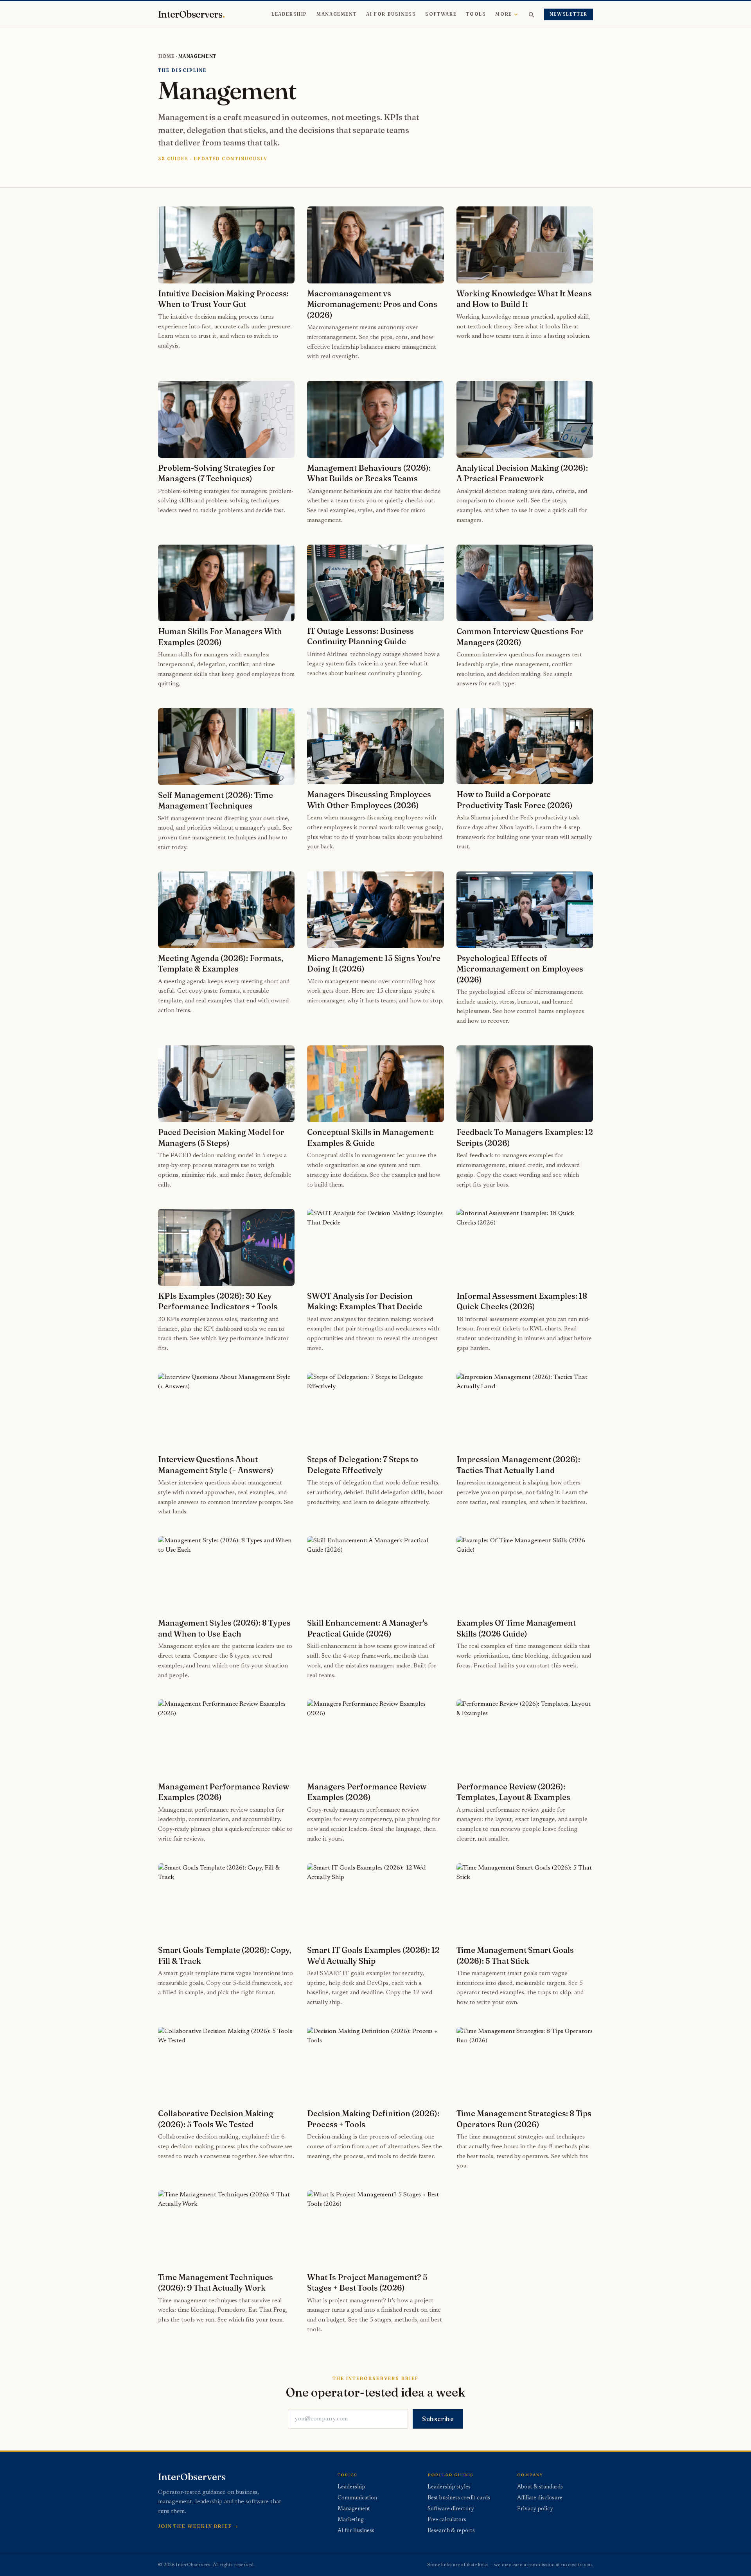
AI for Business (391, 14)
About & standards (540, 2487)
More (503, 14)
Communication (357, 2498)
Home (166, 56)
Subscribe (438, 2419)
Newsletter (569, 14)
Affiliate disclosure (540, 2498)
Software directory (451, 2509)
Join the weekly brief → (198, 2526)
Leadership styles (449, 2487)
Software (441, 14)
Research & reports (451, 2531)
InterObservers (191, 14)
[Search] (531, 14)
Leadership (289, 14)
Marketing (351, 2520)
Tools (476, 14)
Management (337, 14)
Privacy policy (535, 2509)
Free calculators (447, 2520)
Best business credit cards (459, 2498)
